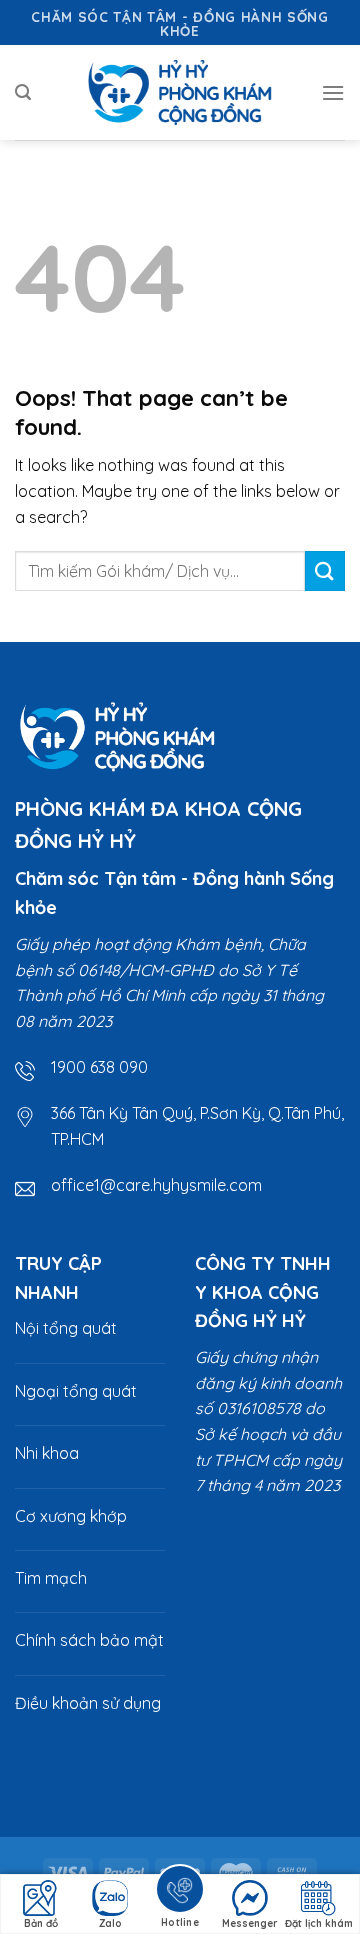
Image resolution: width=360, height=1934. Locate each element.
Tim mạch (51, 1578)
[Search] (23, 92)
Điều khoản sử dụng (88, 1703)
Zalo (110, 1923)
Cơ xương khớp (71, 1516)
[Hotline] (180, 1892)
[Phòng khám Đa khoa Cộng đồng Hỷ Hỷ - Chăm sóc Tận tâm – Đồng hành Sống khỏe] (180, 92)
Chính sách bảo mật (89, 1640)
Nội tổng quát (66, 1328)
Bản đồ (41, 1923)
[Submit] (325, 570)
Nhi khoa (47, 1453)
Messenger (250, 1923)
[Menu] (333, 92)
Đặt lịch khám (319, 1923)
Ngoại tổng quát (76, 1391)
